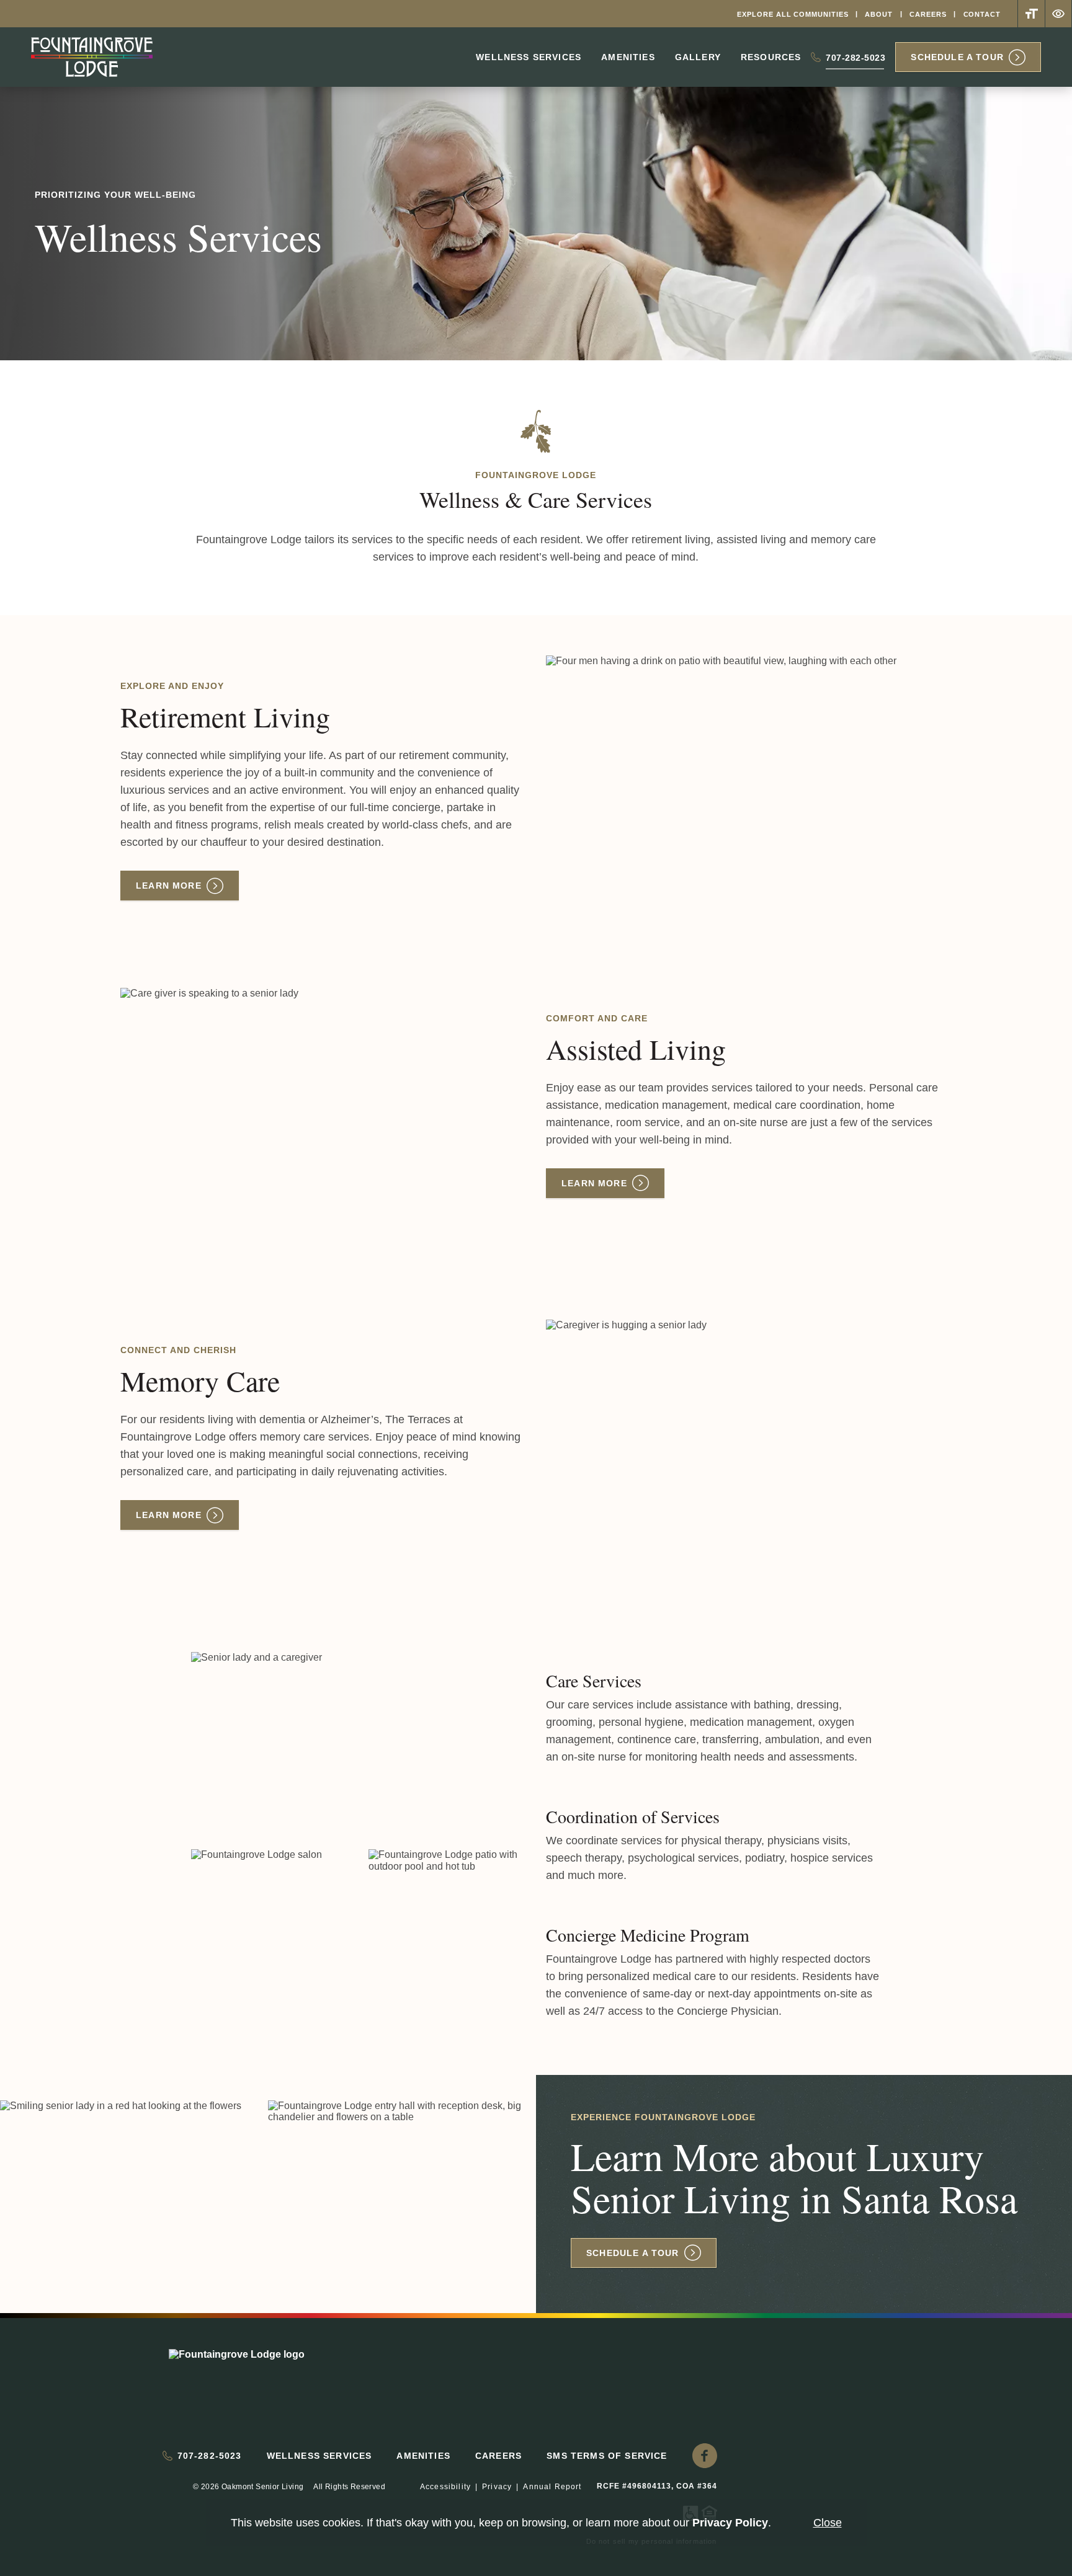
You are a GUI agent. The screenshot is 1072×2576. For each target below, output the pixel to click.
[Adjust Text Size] (1031, 14)
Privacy (497, 2487)
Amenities (628, 57)
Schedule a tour (633, 2253)
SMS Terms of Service (607, 2456)
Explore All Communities (793, 14)
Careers (928, 14)
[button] (705, 2456)
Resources (771, 57)
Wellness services (529, 57)
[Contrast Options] (1058, 14)
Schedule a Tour (957, 57)
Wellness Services (319, 2456)
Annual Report (552, 2487)
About (879, 14)
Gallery (698, 57)
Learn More (169, 886)
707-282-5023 (855, 60)
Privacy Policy (730, 2523)
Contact (982, 14)
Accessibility (445, 2487)
